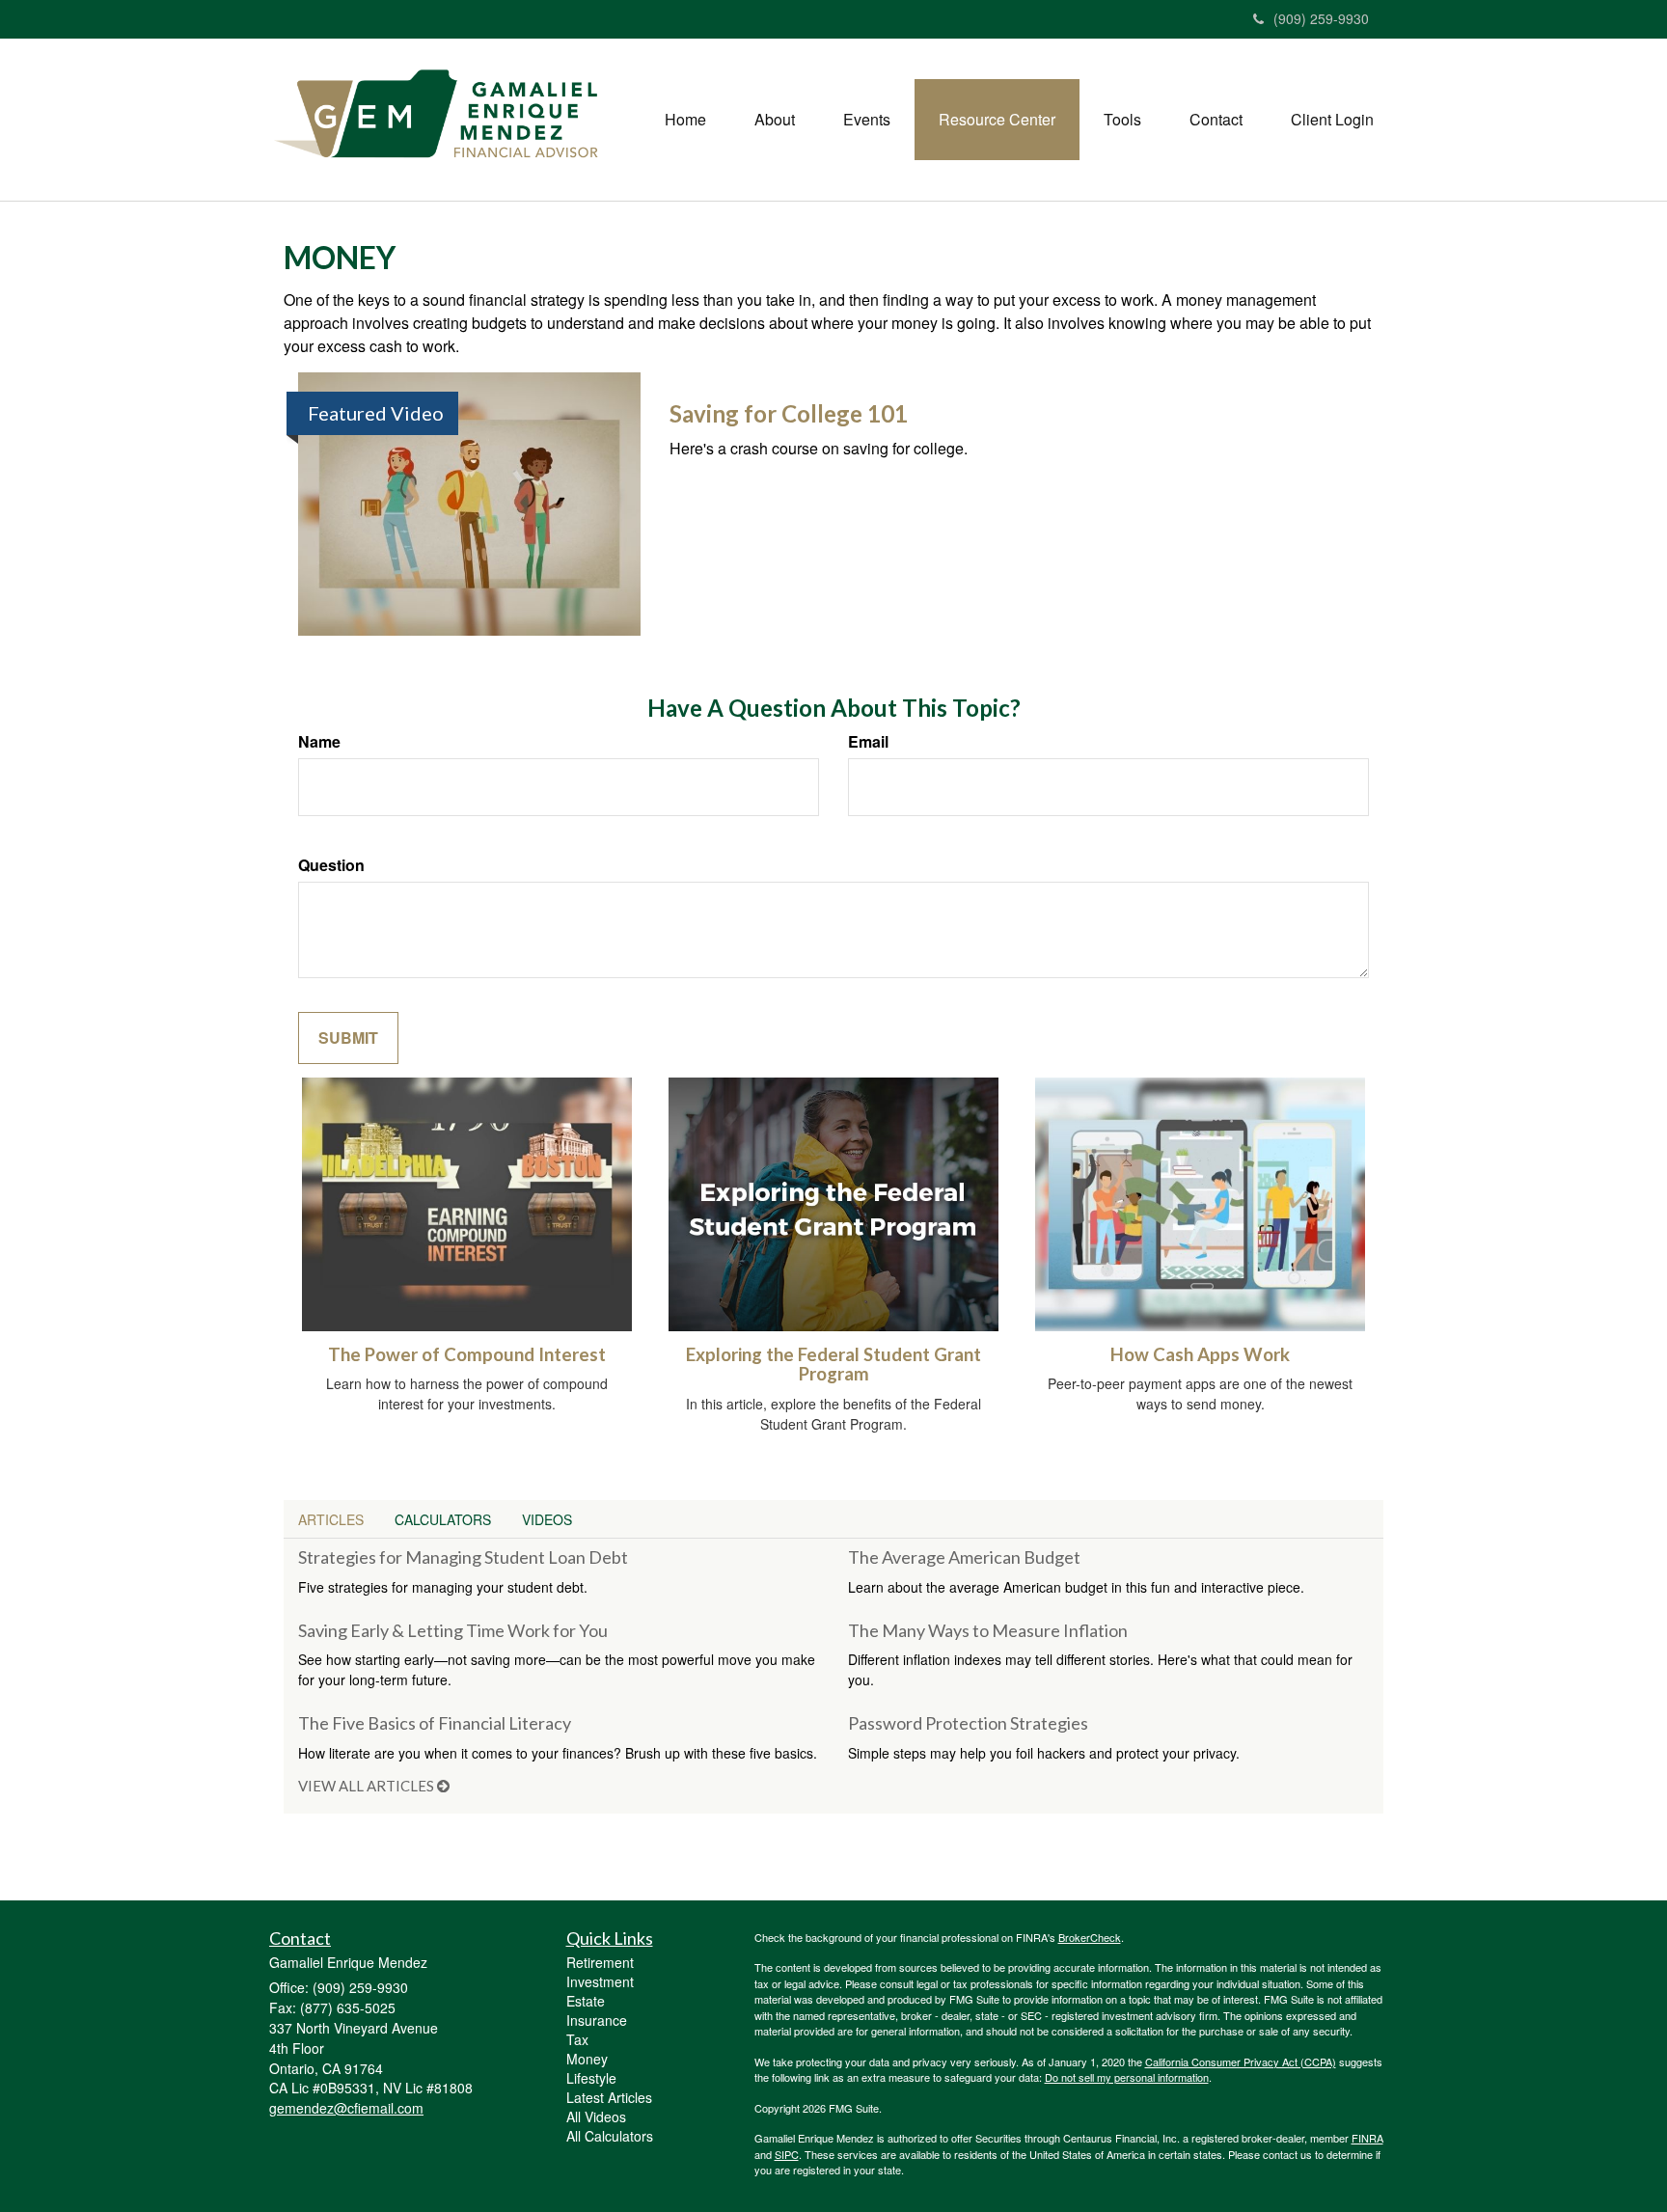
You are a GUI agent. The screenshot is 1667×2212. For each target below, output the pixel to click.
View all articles (368, 1786)
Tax (577, 2039)
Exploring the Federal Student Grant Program (833, 1365)
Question (331, 865)
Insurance (597, 2020)
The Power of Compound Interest (467, 1354)
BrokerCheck (1090, 1937)
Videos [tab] (547, 1519)
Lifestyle (591, 2078)
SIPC (787, 2154)
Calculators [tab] (443, 1519)
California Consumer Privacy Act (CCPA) (1241, 2062)
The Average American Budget (964, 1557)
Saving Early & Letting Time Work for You (453, 1630)
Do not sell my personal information (1127, 2077)
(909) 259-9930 (1321, 18)
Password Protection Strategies (968, 1723)
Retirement (600, 1962)
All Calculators (610, 2136)
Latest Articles (609, 2097)
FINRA (1367, 2138)
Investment (600, 1981)
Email (868, 742)
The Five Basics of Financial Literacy (435, 1723)
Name (319, 742)
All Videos (596, 2116)
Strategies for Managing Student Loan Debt (463, 1557)
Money (587, 2059)
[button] (775, 120)
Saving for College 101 (789, 413)
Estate (586, 2001)
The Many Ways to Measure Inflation (988, 1630)
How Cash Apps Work (1200, 1354)
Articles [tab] (331, 1519)
